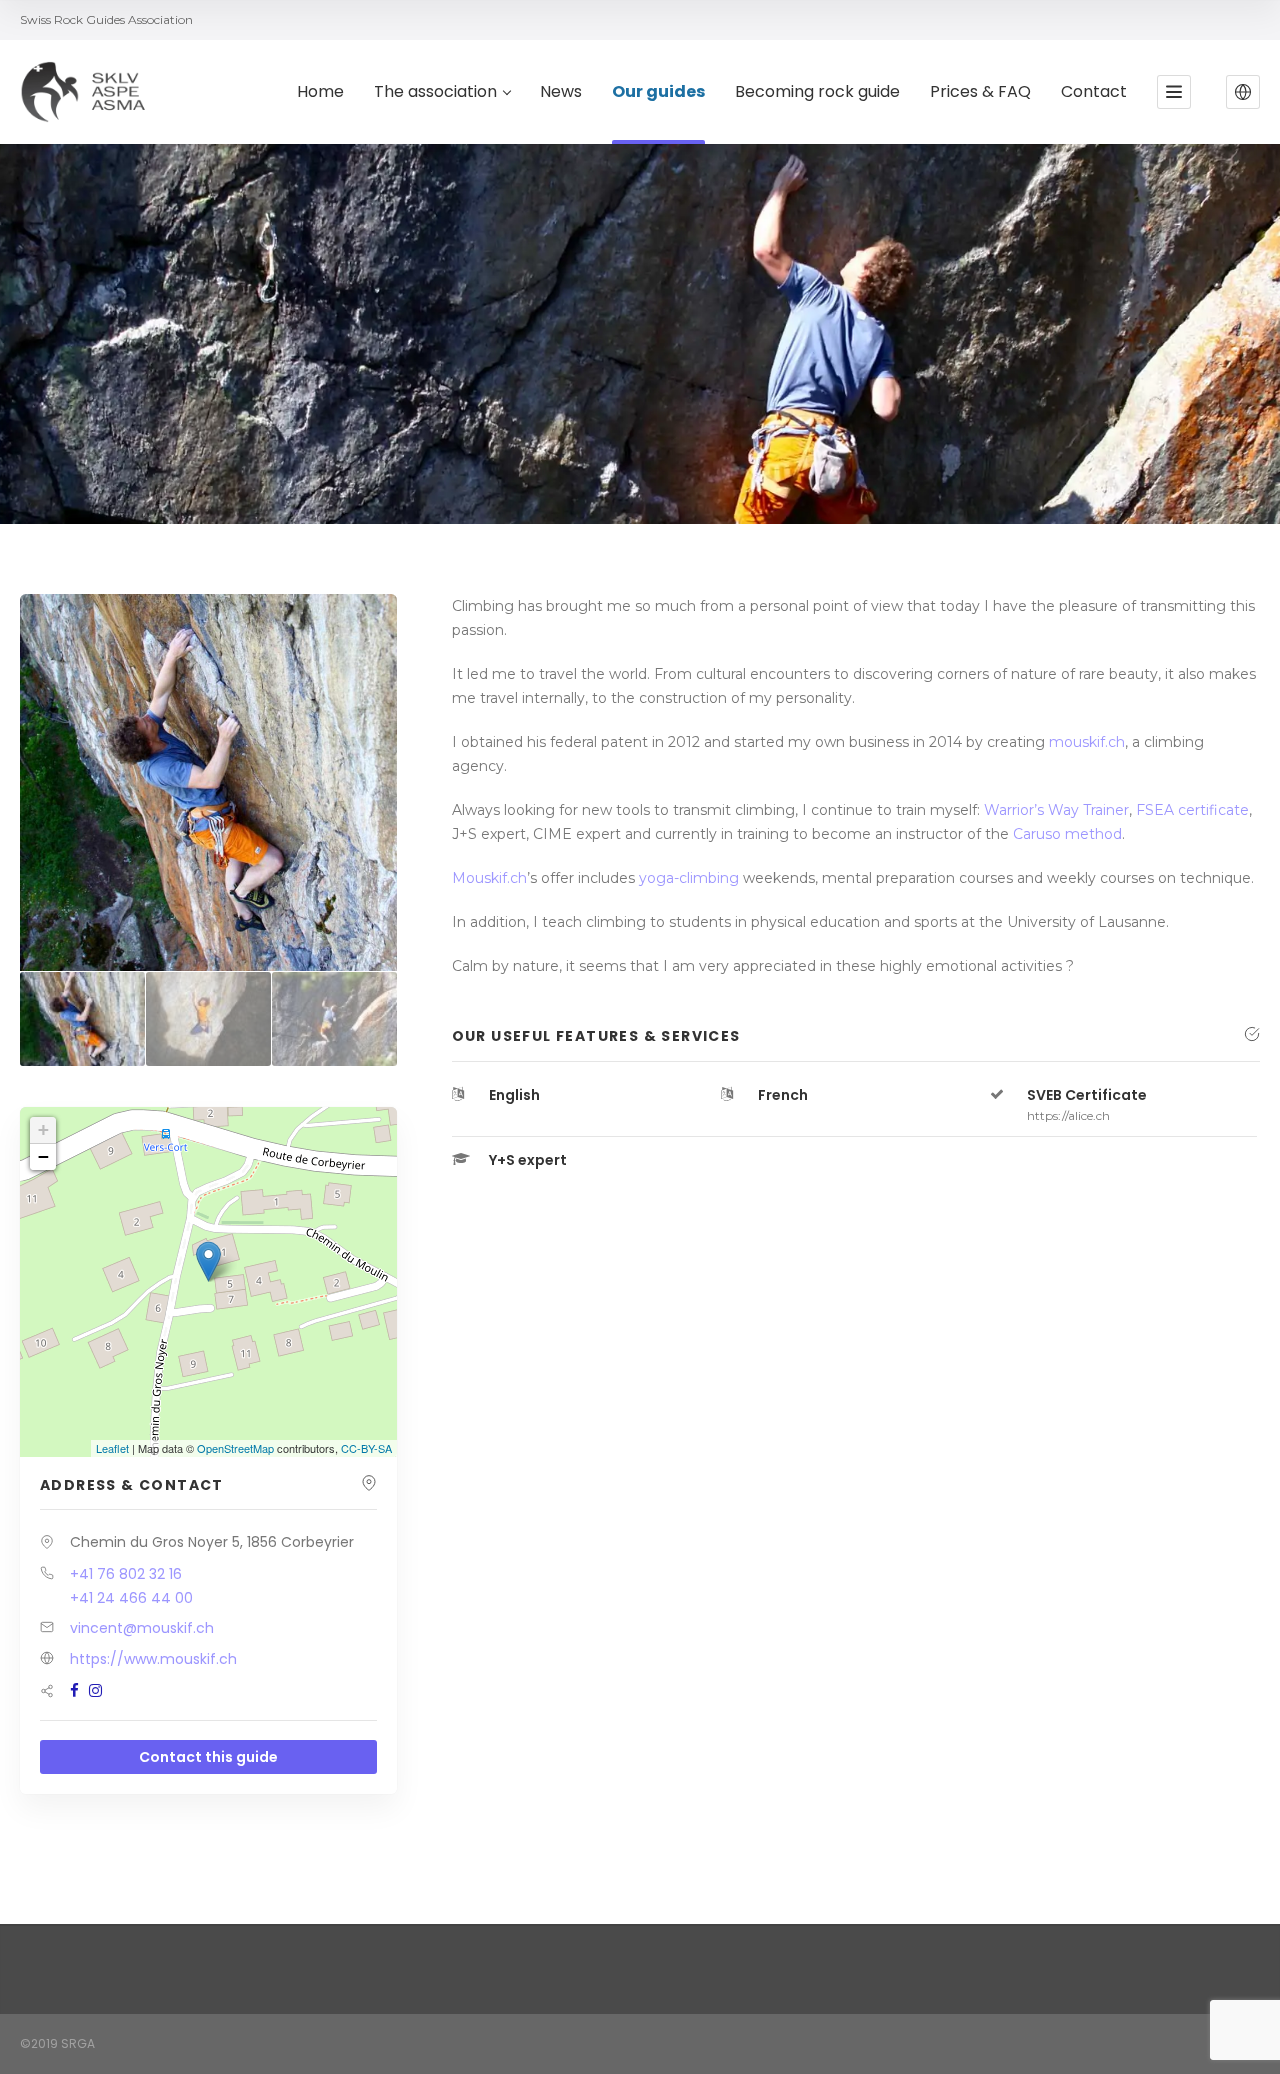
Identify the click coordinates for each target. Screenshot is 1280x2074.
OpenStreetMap (235, 1448)
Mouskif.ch (489, 878)
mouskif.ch (1087, 742)
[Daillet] (334, 1019)
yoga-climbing (687, 878)
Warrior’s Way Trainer (1056, 810)
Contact (1094, 92)
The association (435, 92)
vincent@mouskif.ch (142, 1628)
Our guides (658, 92)
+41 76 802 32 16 (126, 1574)
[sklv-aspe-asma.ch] (84, 92)
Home (320, 92)
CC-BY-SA (366, 1448)
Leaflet (112, 1448)
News (561, 92)
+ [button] (43, 1129)
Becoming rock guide (817, 92)
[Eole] (208, 1019)
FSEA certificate (1192, 810)
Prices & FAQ (980, 92)
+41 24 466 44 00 (131, 1598)
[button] (1243, 92)
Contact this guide (208, 1757)
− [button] (43, 1156)
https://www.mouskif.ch (153, 1659)
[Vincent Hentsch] (82, 1019)
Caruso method (1067, 834)
